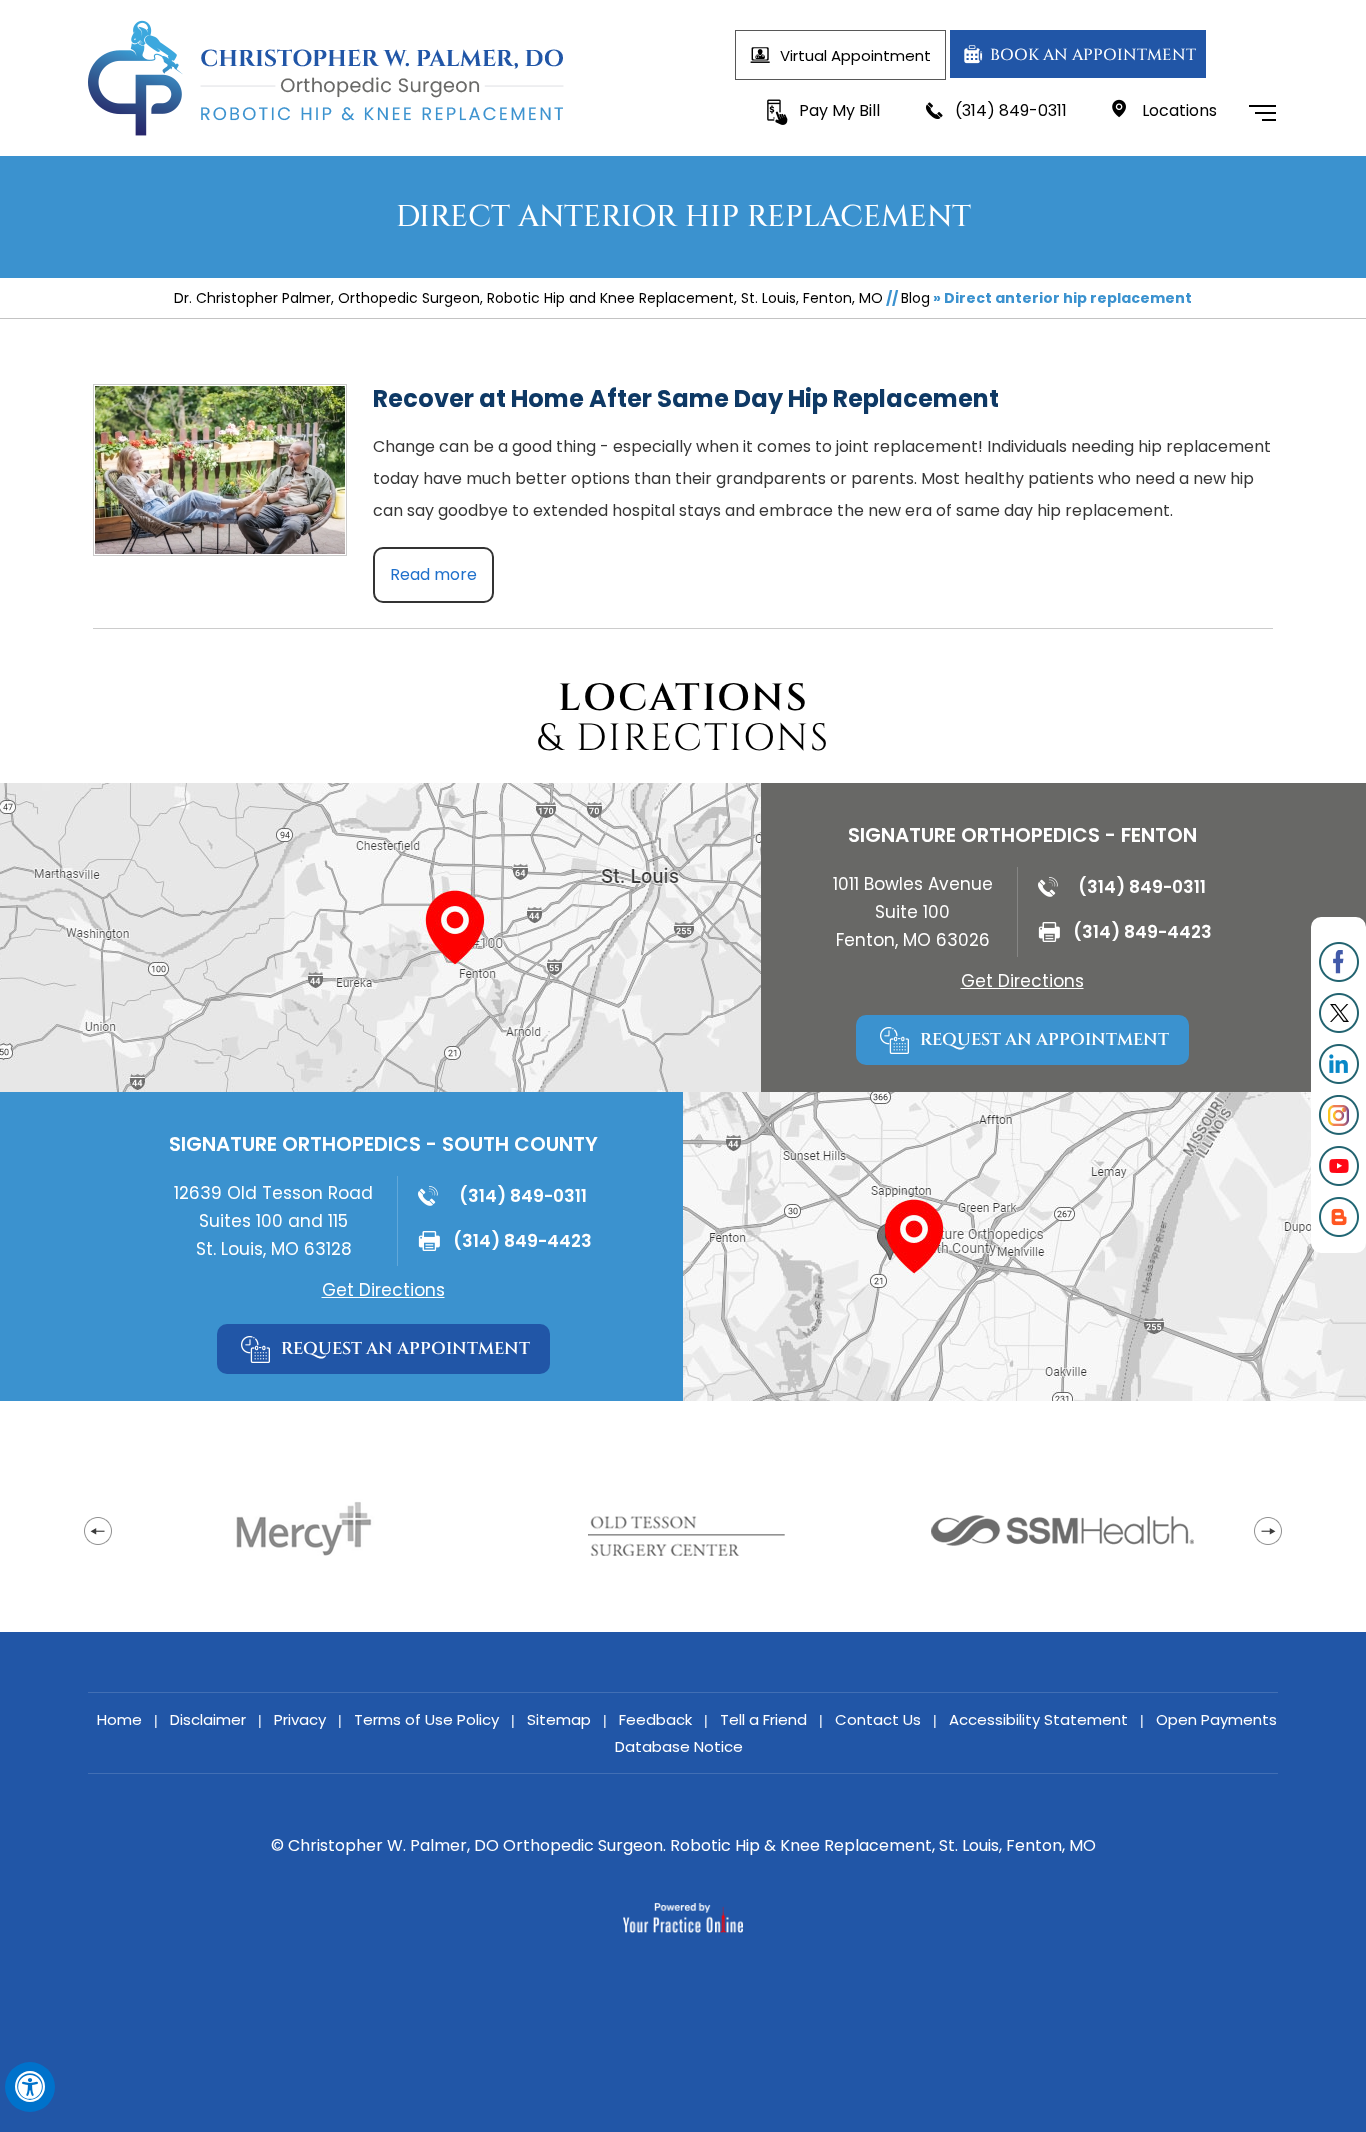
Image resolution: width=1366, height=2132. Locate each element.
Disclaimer (208, 1719)
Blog (915, 298)
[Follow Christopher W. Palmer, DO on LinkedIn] (1338, 1064)
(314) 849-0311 (1011, 110)
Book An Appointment (1093, 55)
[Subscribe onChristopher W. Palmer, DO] (1338, 1166)
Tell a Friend (763, 1719)
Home (119, 1719)
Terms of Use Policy (426, 1719)
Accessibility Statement (1038, 1719)
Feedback (655, 1719)
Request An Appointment (1044, 1039)
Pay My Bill (839, 110)
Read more (433, 574)
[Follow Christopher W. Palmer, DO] (1338, 962)
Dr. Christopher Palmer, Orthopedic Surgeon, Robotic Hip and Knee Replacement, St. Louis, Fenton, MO (528, 298)
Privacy (300, 1719)
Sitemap (559, 1719)
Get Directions (1022, 981)
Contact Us (878, 1719)
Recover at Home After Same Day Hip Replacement (686, 398)
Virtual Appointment (855, 55)
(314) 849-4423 (1142, 932)
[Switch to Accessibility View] (30, 2087)
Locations (1179, 110)
